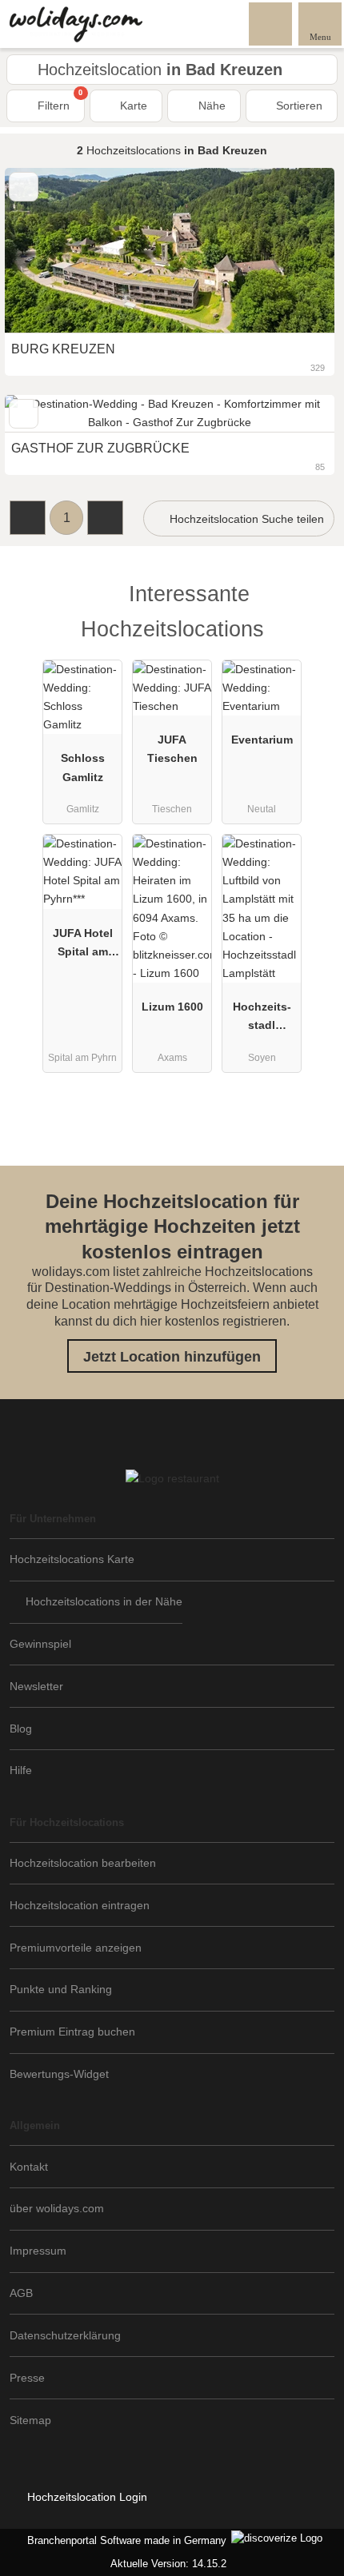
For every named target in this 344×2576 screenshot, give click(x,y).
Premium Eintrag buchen (72, 2032)
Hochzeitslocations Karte (72, 1559)
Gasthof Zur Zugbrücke (100, 448)
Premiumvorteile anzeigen (76, 1948)
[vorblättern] (294, 414)
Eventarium (262, 740)
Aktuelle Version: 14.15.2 (168, 2564)
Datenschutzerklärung (65, 2335)
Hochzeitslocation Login (86, 2497)
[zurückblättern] (45, 414)
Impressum (38, 2251)
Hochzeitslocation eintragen (80, 1905)
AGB (21, 2293)
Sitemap (30, 2420)
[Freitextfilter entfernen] (271, 23)
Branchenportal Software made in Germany (124, 2540)
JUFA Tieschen (172, 749)
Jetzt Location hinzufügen (172, 1357)
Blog (21, 1729)
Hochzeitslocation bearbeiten (83, 1863)
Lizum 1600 (172, 1007)
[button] (28, 518)
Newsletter (36, 1686)
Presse (27, 2378)
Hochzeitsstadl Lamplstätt (262, 1019)
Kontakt (29, 2167)
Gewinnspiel (40, 1644)
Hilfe (21, 1770)
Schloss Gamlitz (83, 767)
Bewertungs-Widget (59, 2074)
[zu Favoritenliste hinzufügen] (24, 414)
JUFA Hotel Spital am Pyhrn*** (83, 946)
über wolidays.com (57, 2208)
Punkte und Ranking (61, 1989)
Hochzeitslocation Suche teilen (245, 519)
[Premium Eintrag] (311, 608)
